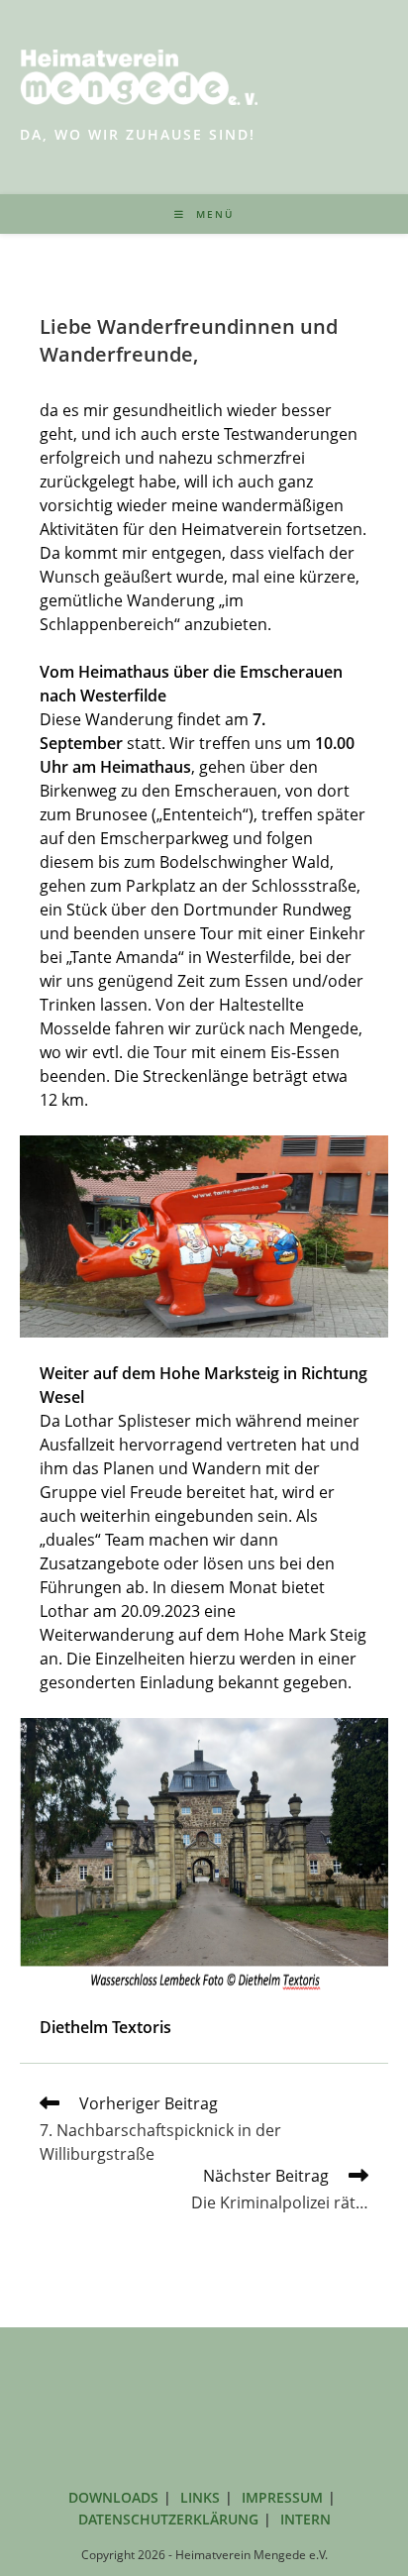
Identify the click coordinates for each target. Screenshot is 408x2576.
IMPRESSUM (282, 2497)
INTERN (306, 2519)
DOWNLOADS (113, 2497)
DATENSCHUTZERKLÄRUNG (168, 2519)
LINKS (200, 2497)
